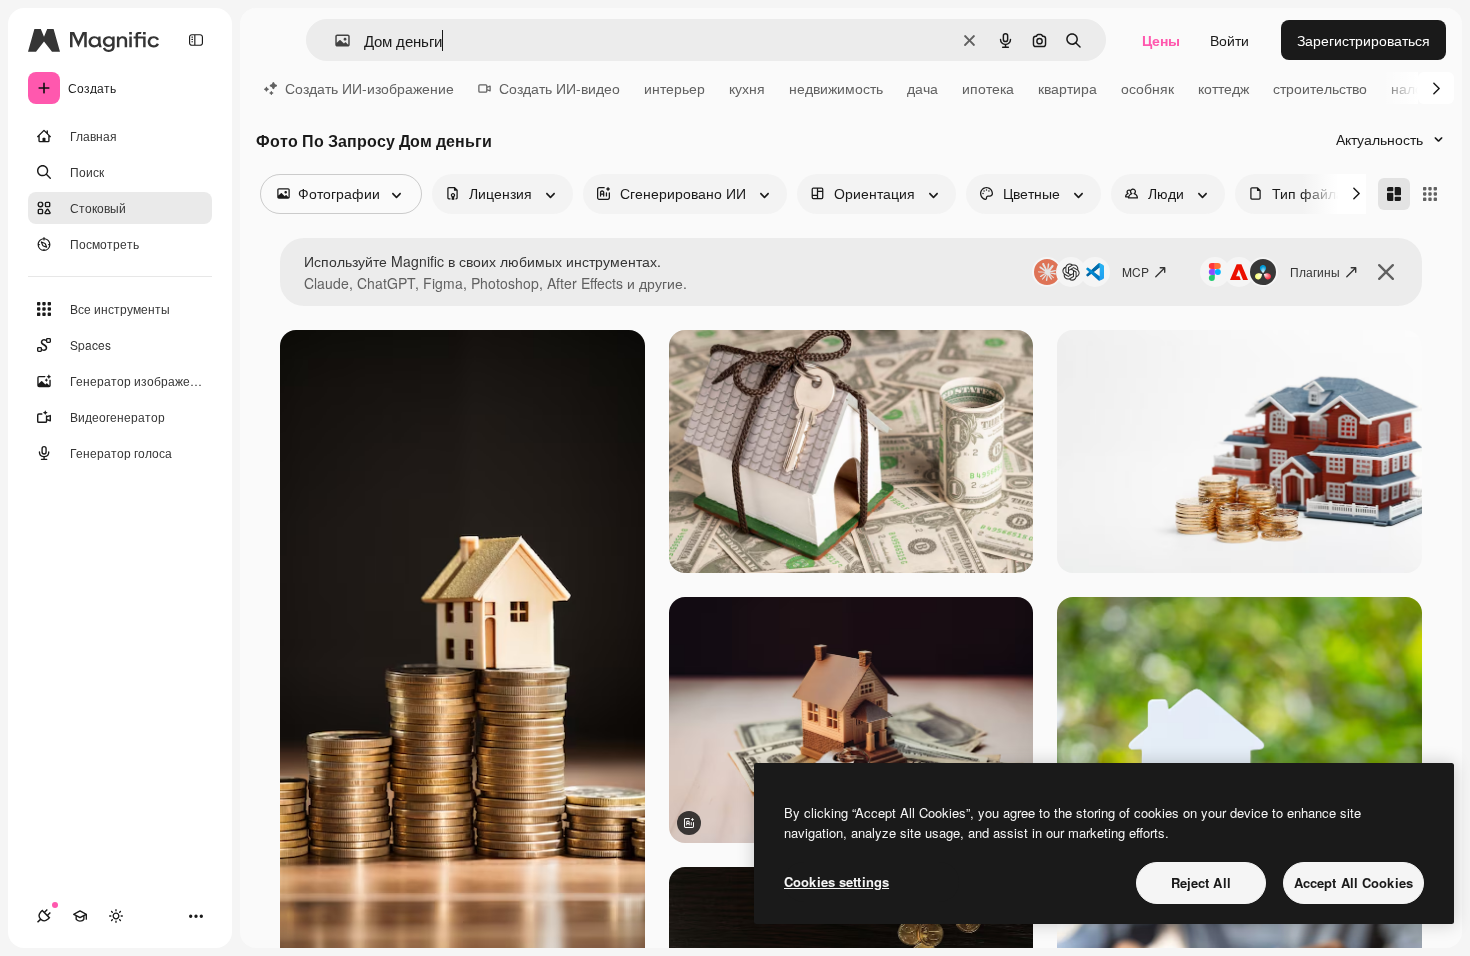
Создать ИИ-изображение (369, 88)
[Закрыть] (1386, 272)
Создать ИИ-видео (559, 88)
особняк (1147, 88)
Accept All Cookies (1353, 882)
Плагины (1315, 271)
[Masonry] (1394, 194)
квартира (1067, 88)
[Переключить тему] (116, 916)
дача (922, 88)
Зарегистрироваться (1363, 40)
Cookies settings (836, 881)
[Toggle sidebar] (196, 40)
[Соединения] (44, 916)
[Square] (1430, 194)
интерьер (674, 88)
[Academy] (80, 916)
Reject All (1201, 882)
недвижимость (836, 88)
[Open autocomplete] (334, 40)
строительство (1320, 88)
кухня (747, 88)
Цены (1161, 40)
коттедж (1223, 88)
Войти (1229, 40)
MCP (1135, 271)
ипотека (988, 88)
